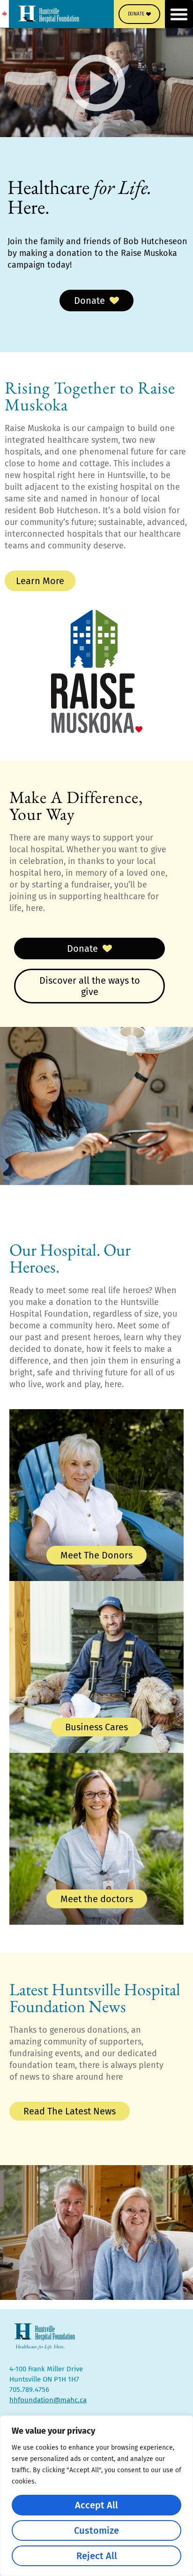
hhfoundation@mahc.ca (48, 2400)
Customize (96, 2530)
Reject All (97, 2556)
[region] (96, 2496)
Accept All (96, 2505)
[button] (179, 14)
